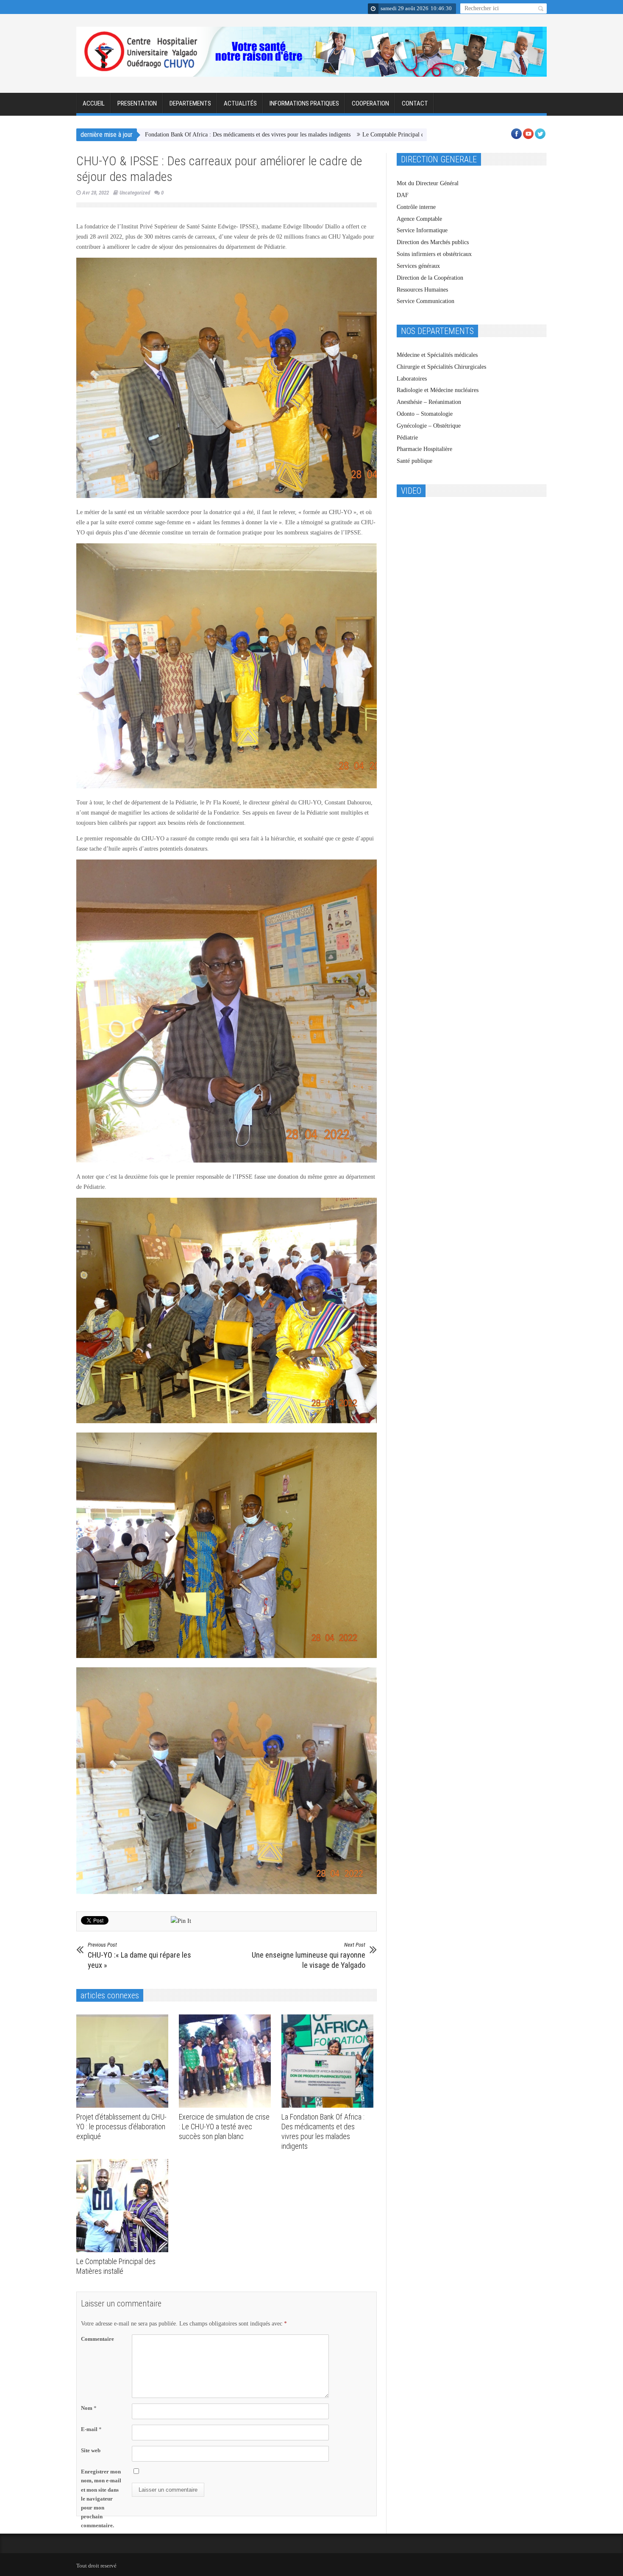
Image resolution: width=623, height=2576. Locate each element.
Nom (89, 2408)
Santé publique (414, 461)
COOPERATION (370, 103)
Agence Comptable (419, 219)
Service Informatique (422, 230)
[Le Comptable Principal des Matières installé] (124, 2206)
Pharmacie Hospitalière (424, 449)
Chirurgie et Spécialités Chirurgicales (441, 367)
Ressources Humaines (422, 290)
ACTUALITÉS (240, 103)
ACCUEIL (94, 103)
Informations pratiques (304, 103)
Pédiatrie (407, 438)
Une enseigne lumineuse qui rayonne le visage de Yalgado (309, 1956)
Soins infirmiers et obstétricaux (434, 254)
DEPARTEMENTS (190, 103)
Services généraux (418, 266)
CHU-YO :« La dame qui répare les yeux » (139, 1956)
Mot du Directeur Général (428, 183)
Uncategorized (135, 193)
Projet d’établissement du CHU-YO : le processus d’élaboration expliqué (121, 2127)
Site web (91, 2450)
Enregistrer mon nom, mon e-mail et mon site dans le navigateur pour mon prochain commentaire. (101, 2498)
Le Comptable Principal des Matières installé (307, 135)
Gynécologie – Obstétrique (429, 426)
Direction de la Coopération (430, 278)
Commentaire (97, 2339)
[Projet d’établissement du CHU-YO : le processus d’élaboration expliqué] (124, 2061)
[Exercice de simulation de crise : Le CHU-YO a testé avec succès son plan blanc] (227, 2061)
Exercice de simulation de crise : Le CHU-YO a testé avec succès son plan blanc (224, 2127)
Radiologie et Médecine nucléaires (438, 390)
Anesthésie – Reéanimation (429, 402)
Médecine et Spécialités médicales (437, 355)
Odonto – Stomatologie (425, 414)
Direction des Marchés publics (433, 242)
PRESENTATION (137, 103)
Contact (415, 103)
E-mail (91, 2429)
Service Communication (426, 301)
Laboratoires (412, 379)
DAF (403, 195)
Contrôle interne (416, 207)
